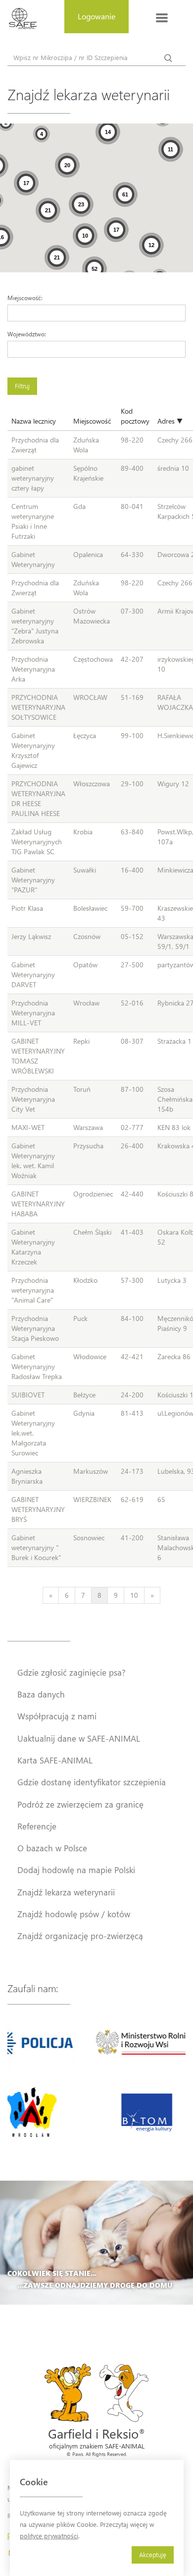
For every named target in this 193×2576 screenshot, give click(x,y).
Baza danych (41, 1694)
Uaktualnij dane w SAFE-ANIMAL (79, 1738)
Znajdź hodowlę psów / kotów (74, 1914)
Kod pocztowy (135, 416)
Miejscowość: (25, 298)
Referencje (37, 1826)
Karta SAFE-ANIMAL (55, 1760)
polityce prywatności (49, 2536)
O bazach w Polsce (52, 1848)
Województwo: (27, 334)
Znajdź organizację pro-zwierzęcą (80, 1936)
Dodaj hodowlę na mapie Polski (76, 1870)
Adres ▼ (170, 421)
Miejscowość (92, 421)
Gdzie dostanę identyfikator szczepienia (92, 1782)
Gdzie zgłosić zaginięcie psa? (72, 1672)
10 (134, 1595)
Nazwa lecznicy (34, 421)
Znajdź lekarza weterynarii (66, 1892)
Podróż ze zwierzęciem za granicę (80, 1804)
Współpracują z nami (57, 1716)
